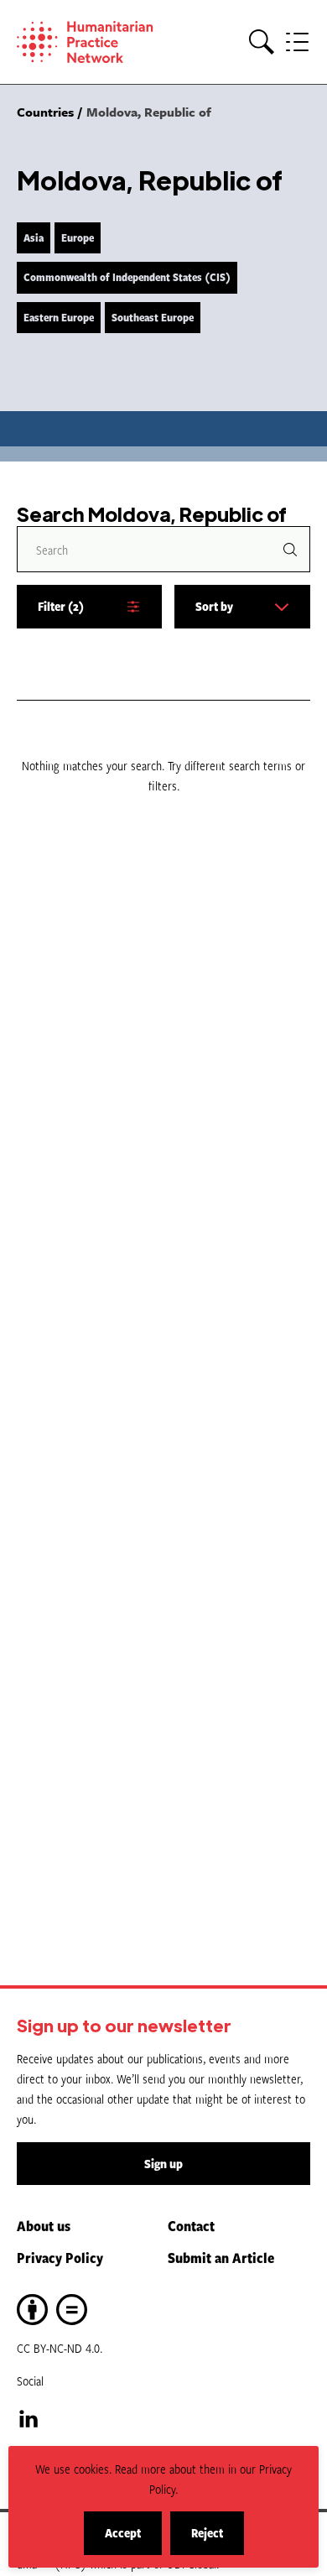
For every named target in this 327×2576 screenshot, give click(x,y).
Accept (133, 2539)
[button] (262, 42)
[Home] (92, 42)
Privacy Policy (60, 2257)
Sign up (163, 2164)
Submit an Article (221, 2257)
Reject (218, 2539)
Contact (191, 2225)
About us (44, 2225)
